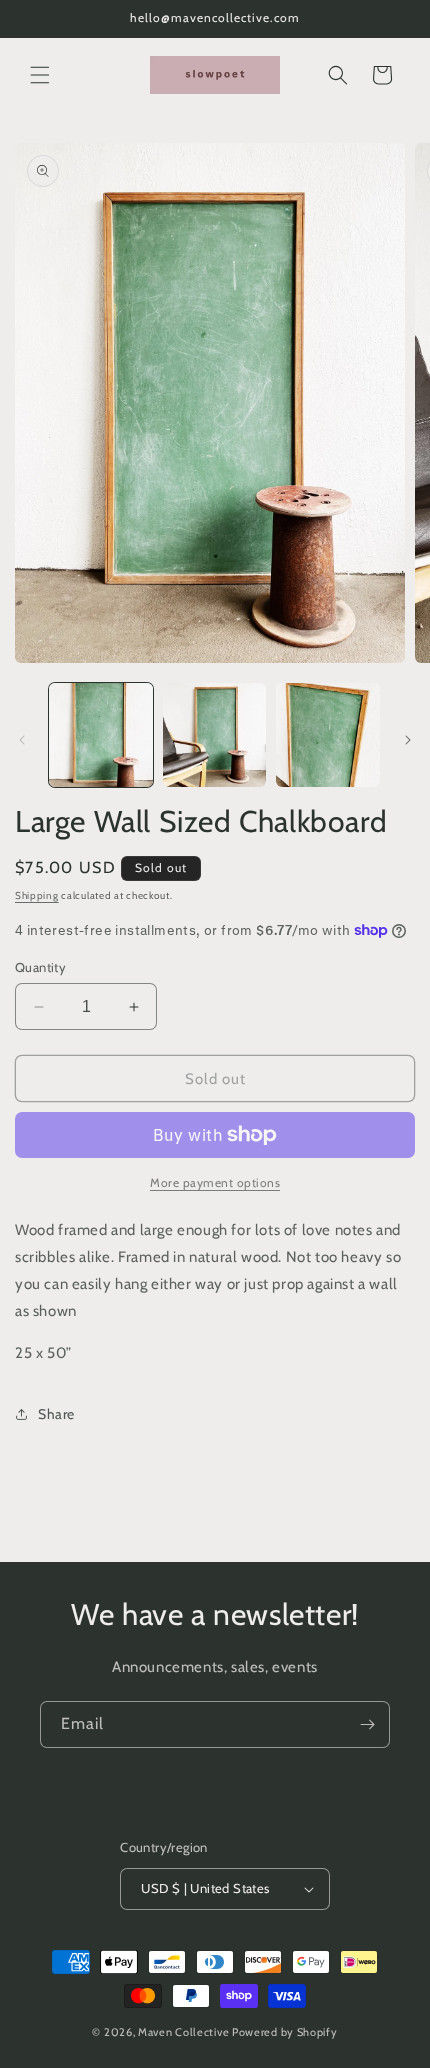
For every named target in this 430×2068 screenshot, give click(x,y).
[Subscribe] (367, 1724)
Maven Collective (183, 2032)
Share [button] (56, 1414)
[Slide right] (408, 740)
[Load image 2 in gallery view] (215, 735)
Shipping (37, 895)
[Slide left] (22, 740)
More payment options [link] (215, 1182)
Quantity (40, 967)
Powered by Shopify (285, 2032)
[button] (40, 75)
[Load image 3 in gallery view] (328, 735)
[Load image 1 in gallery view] (101, 735)
